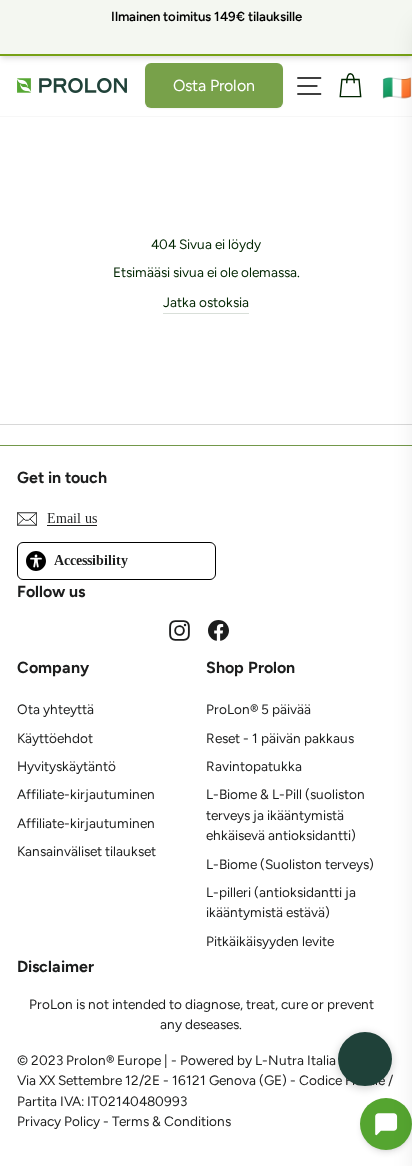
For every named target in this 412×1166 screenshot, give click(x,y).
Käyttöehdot (55, 738)
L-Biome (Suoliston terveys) (290, 864)
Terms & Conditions (171, 1121)
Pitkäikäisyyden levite (270, 941)
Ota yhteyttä (55, 709)
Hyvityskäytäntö (66, 766)
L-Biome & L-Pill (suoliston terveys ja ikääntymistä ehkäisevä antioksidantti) (285, 814)
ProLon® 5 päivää (258, 709)
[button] (386, 1124)
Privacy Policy (58, 1121)
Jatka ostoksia (206, 302)
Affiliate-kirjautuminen (86, 794)
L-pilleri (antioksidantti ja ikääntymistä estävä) (281, 902)
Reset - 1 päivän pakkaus (280, 738)
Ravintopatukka (254, 766)
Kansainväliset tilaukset (86, 851)
